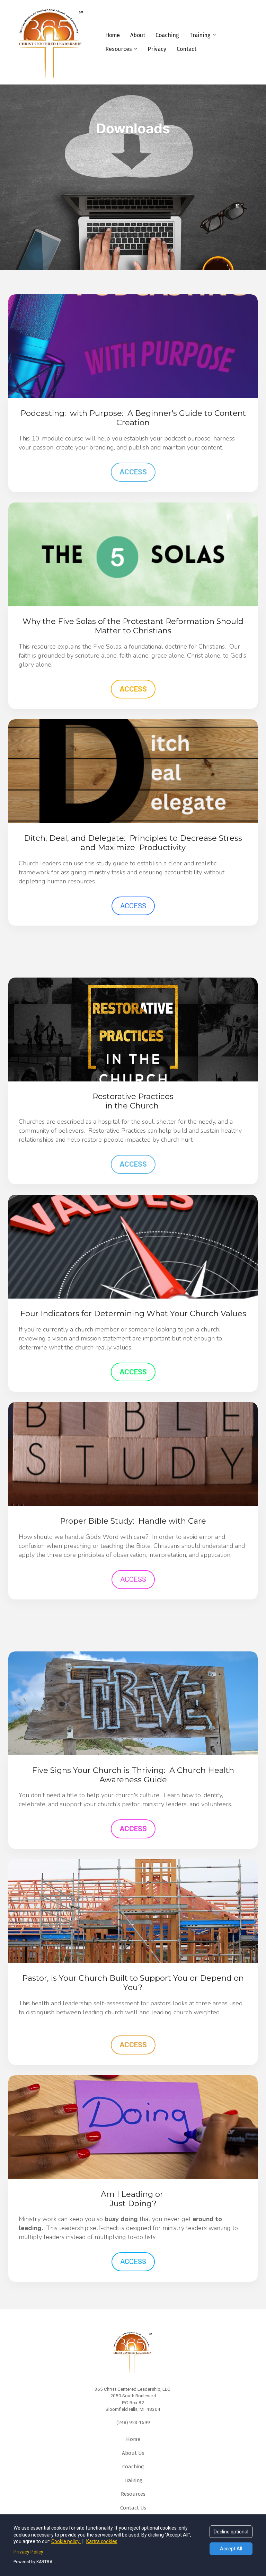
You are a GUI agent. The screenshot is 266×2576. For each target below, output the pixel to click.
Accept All (231, 2549)
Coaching (167, 35)
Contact (187, 49)
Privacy (157, 49)
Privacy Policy (28, 2552)
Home (113, 35)
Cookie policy (66, 2541)
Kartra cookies (102, 2541)
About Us (133, 2453)
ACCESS (133, 472)
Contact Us (133, 2508)
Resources (119, 49)
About (138, 35)
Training (200, 35)
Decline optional (231, 2532)
